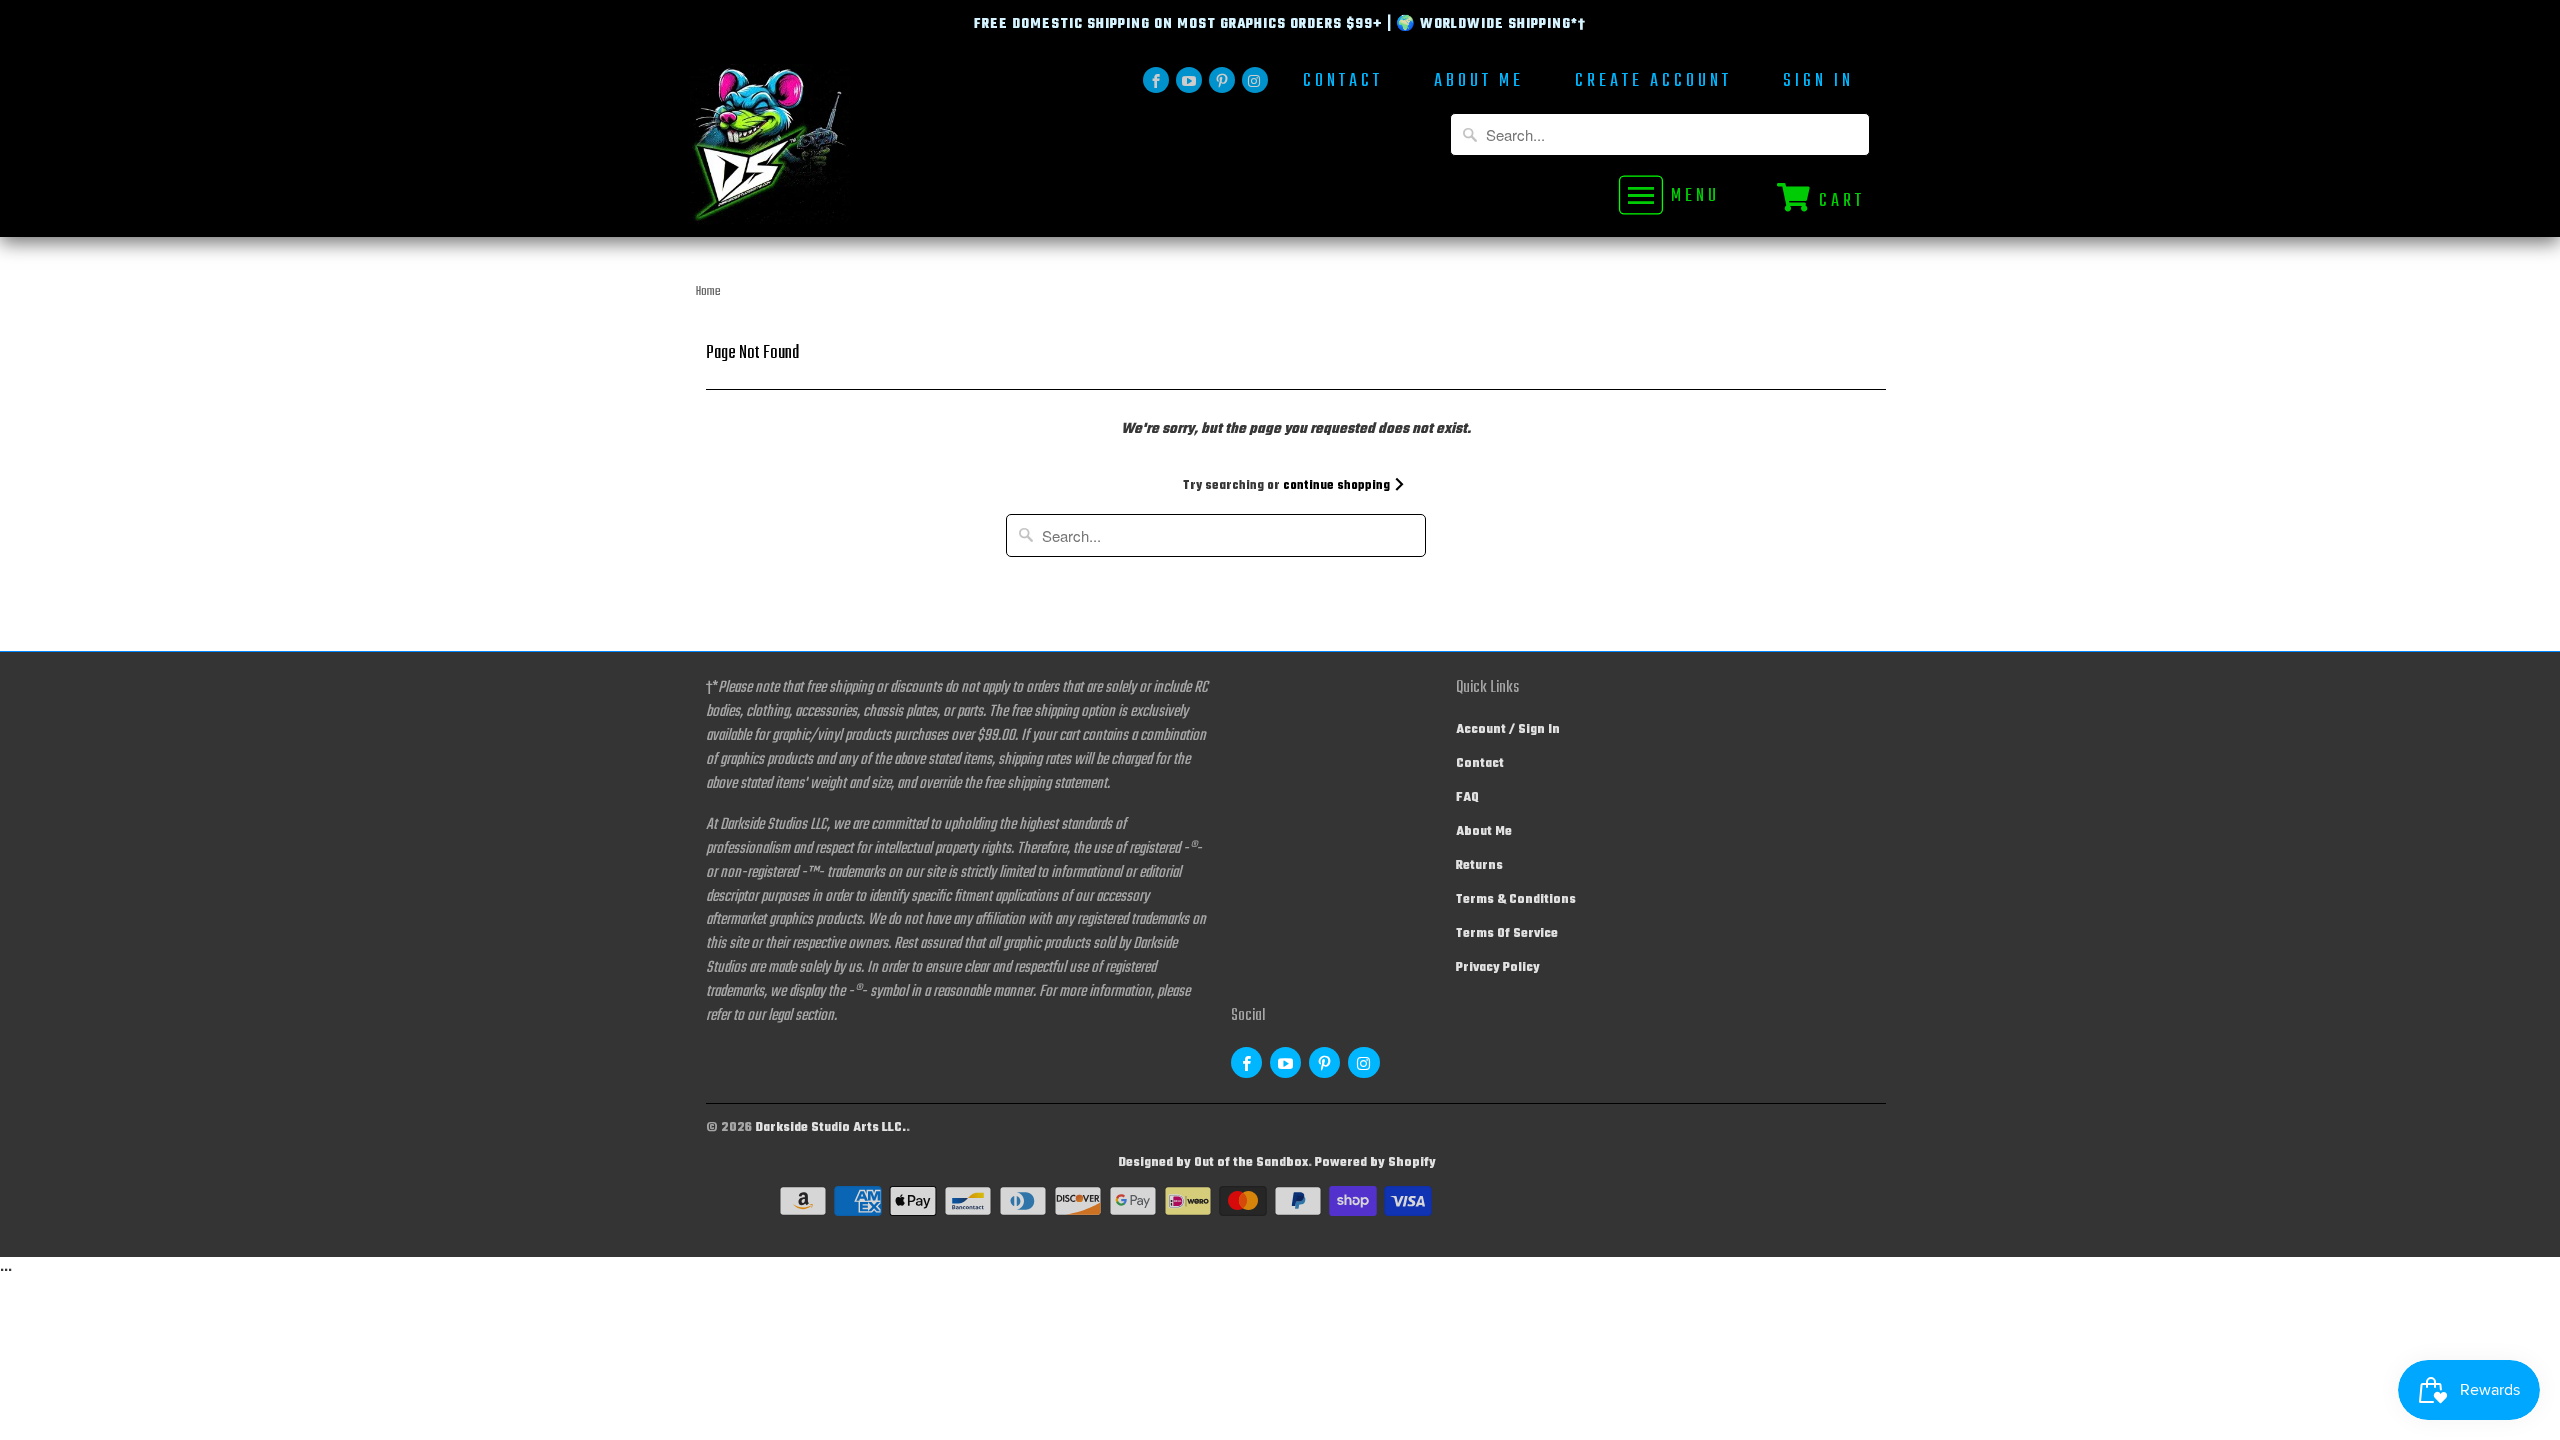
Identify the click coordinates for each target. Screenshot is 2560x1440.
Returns (1479, 866)
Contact (1343, 83)
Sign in (1818, 83)
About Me (1479, 83)
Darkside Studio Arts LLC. (830, 1128)
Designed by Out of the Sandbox (1213, 1163)
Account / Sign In (1508, 730)
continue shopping (1338, 486)
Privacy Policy (1498, 968)
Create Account (1653, 83)
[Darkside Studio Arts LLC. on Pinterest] (1222, 80)
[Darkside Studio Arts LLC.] (830, 150)
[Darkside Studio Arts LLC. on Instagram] (1255, 80)
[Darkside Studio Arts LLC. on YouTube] (1189, 80)
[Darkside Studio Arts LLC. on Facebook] (1156, 80)
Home (708, 292)
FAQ (1467, 798)
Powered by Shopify (1375, 1163)
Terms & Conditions (1516, 900)
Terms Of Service (1507, 934)
